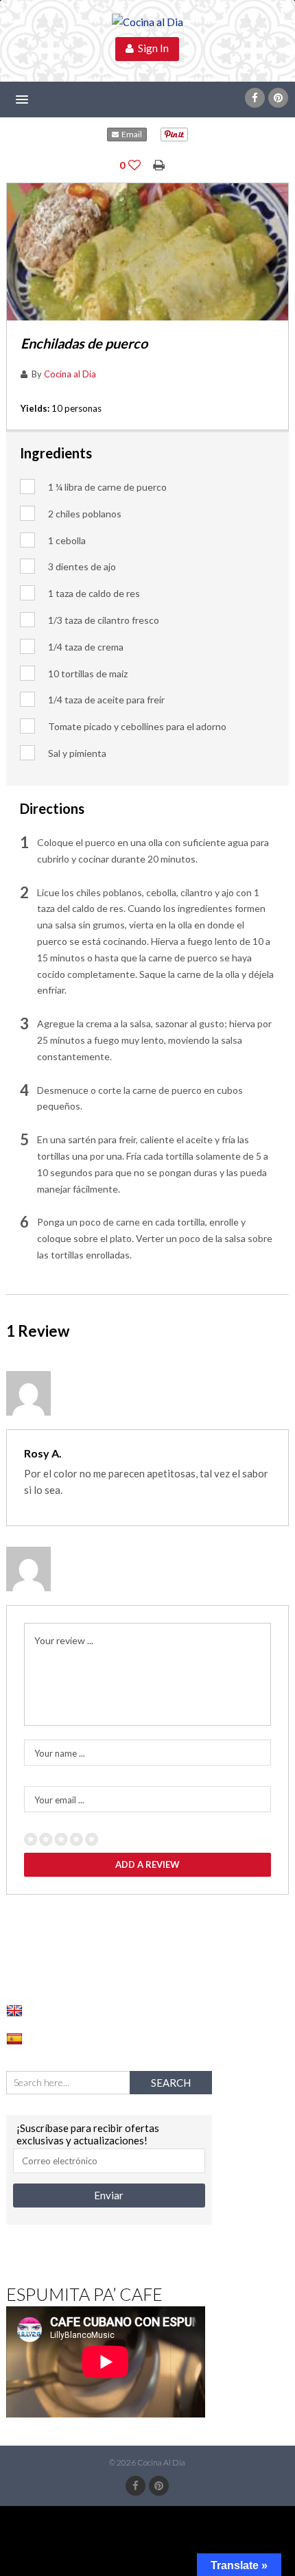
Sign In (151, 48)
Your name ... (60, 1753)
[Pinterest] (278, 98)
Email (130, 134)
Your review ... (64, 1640)
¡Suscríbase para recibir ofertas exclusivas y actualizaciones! (88, 2134)
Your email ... (59, 1800)
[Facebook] (255, 98)
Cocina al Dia (70, 374)
